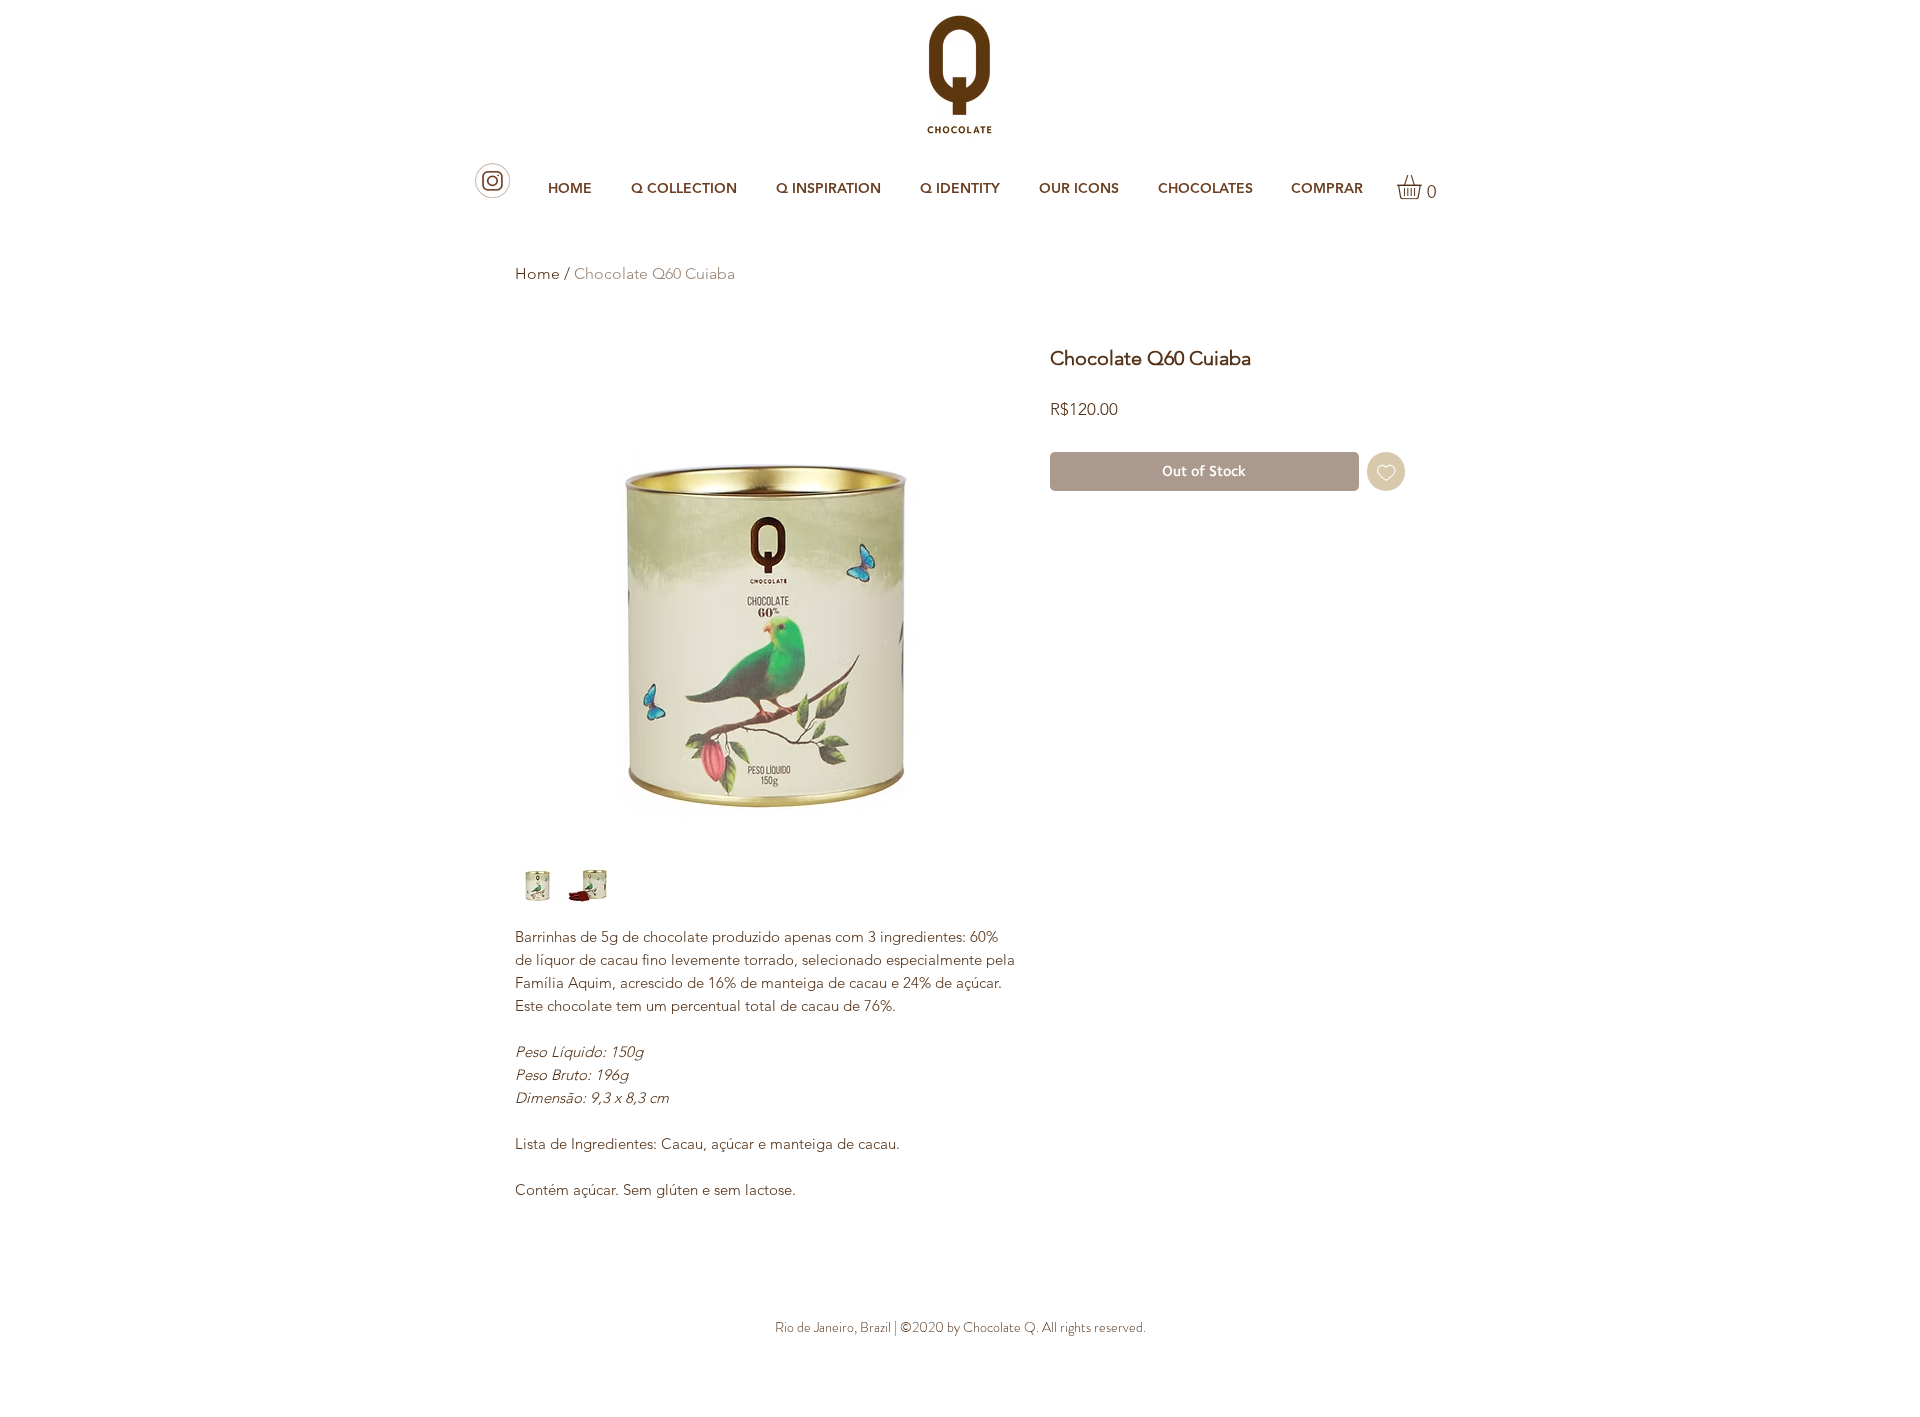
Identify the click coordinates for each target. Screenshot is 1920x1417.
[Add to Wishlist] (1386, 471)
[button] (1209, 188)
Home (537, 273)
